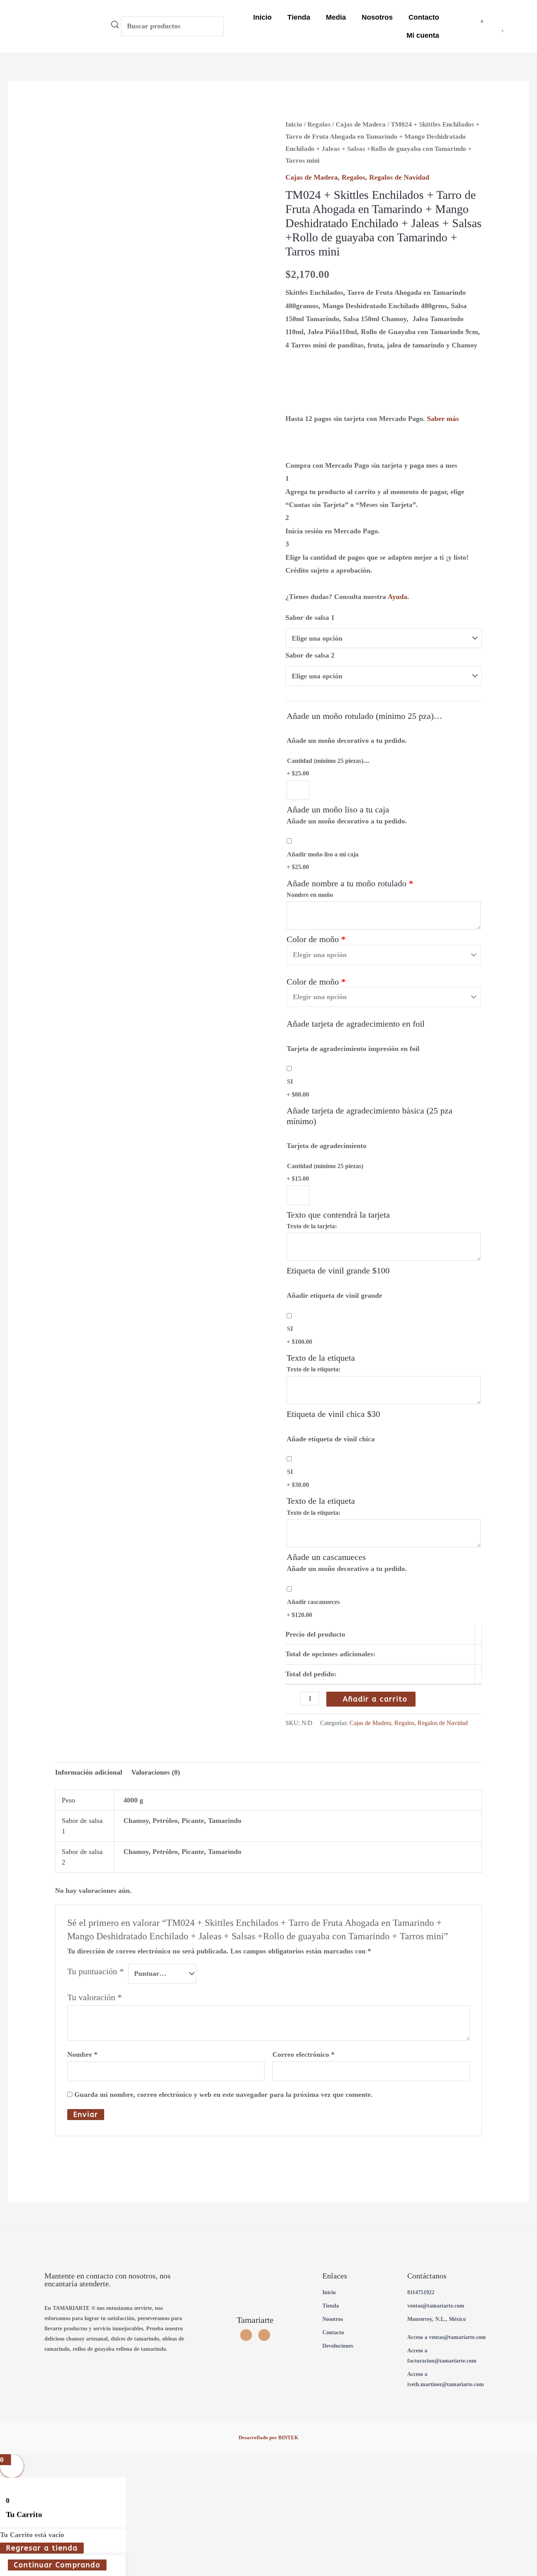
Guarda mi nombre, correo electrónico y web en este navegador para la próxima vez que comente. (223, 2095)
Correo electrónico (303, 2054)
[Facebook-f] (264, 2335)
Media (336, 17)
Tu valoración (95, 1997)
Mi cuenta (423, 35)
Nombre (82, 2054)
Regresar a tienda (42, 2548)
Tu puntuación (96, 1972)
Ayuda (397, 597)
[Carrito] (479, 26)
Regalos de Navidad (399, 177)
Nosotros (377, 17)
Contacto (424, 17)
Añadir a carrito (375, 1699)
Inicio (262, 17)
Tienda (299, 17)
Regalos (319, 124)
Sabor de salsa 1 (310, 617)
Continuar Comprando (57, 2565)
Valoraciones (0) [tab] (156, 1772)
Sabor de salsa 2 (310, 655)
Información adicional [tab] (89, 1772)
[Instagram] (246, 2335)
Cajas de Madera (361, 124)
